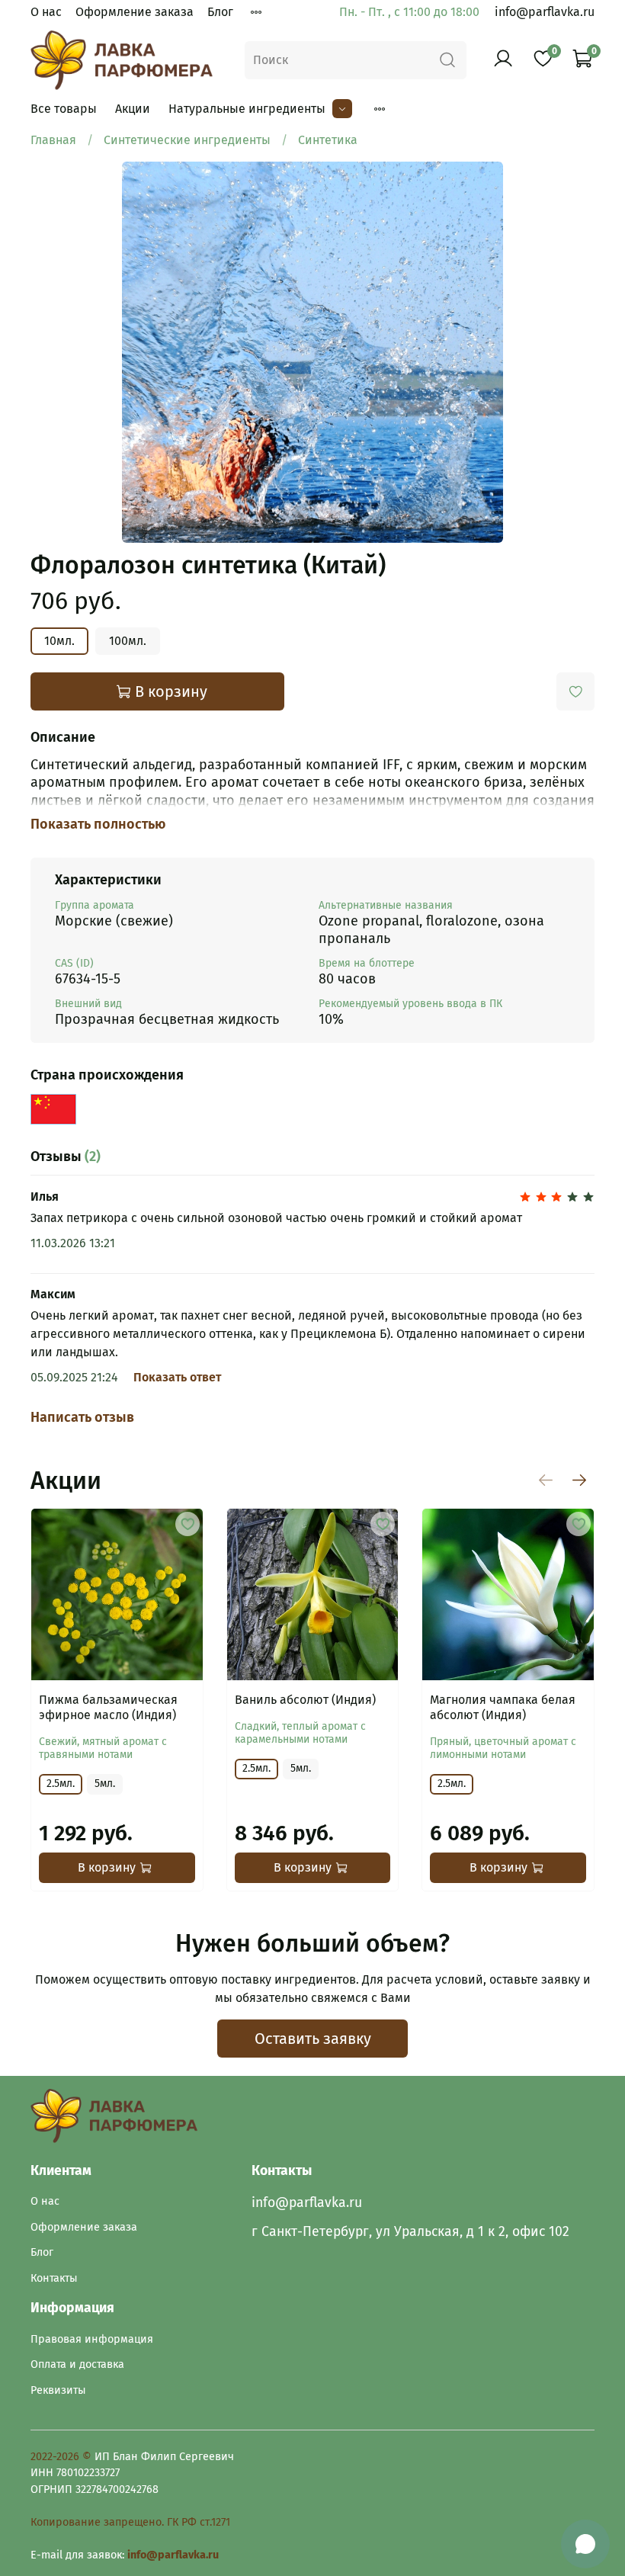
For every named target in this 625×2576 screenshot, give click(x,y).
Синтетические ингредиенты (187, 140)
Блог (220, 12)
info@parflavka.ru (545, 12)
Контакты (54, 2278)
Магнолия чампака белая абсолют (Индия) (503, 1707)
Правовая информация (92, 2339)
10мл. (59, 641)
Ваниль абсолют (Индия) (305, 1700)
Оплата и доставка (77, 2364)
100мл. (128, 641)
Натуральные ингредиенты (247, 109)
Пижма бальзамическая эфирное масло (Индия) (108, 1707)
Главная (53, 140)
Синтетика (328, 140)
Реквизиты (58, 2390)
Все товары (64, 109)
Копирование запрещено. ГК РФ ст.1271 (130, 2522)
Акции (133, 109)
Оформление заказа (135, 12)
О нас (46, 12)
